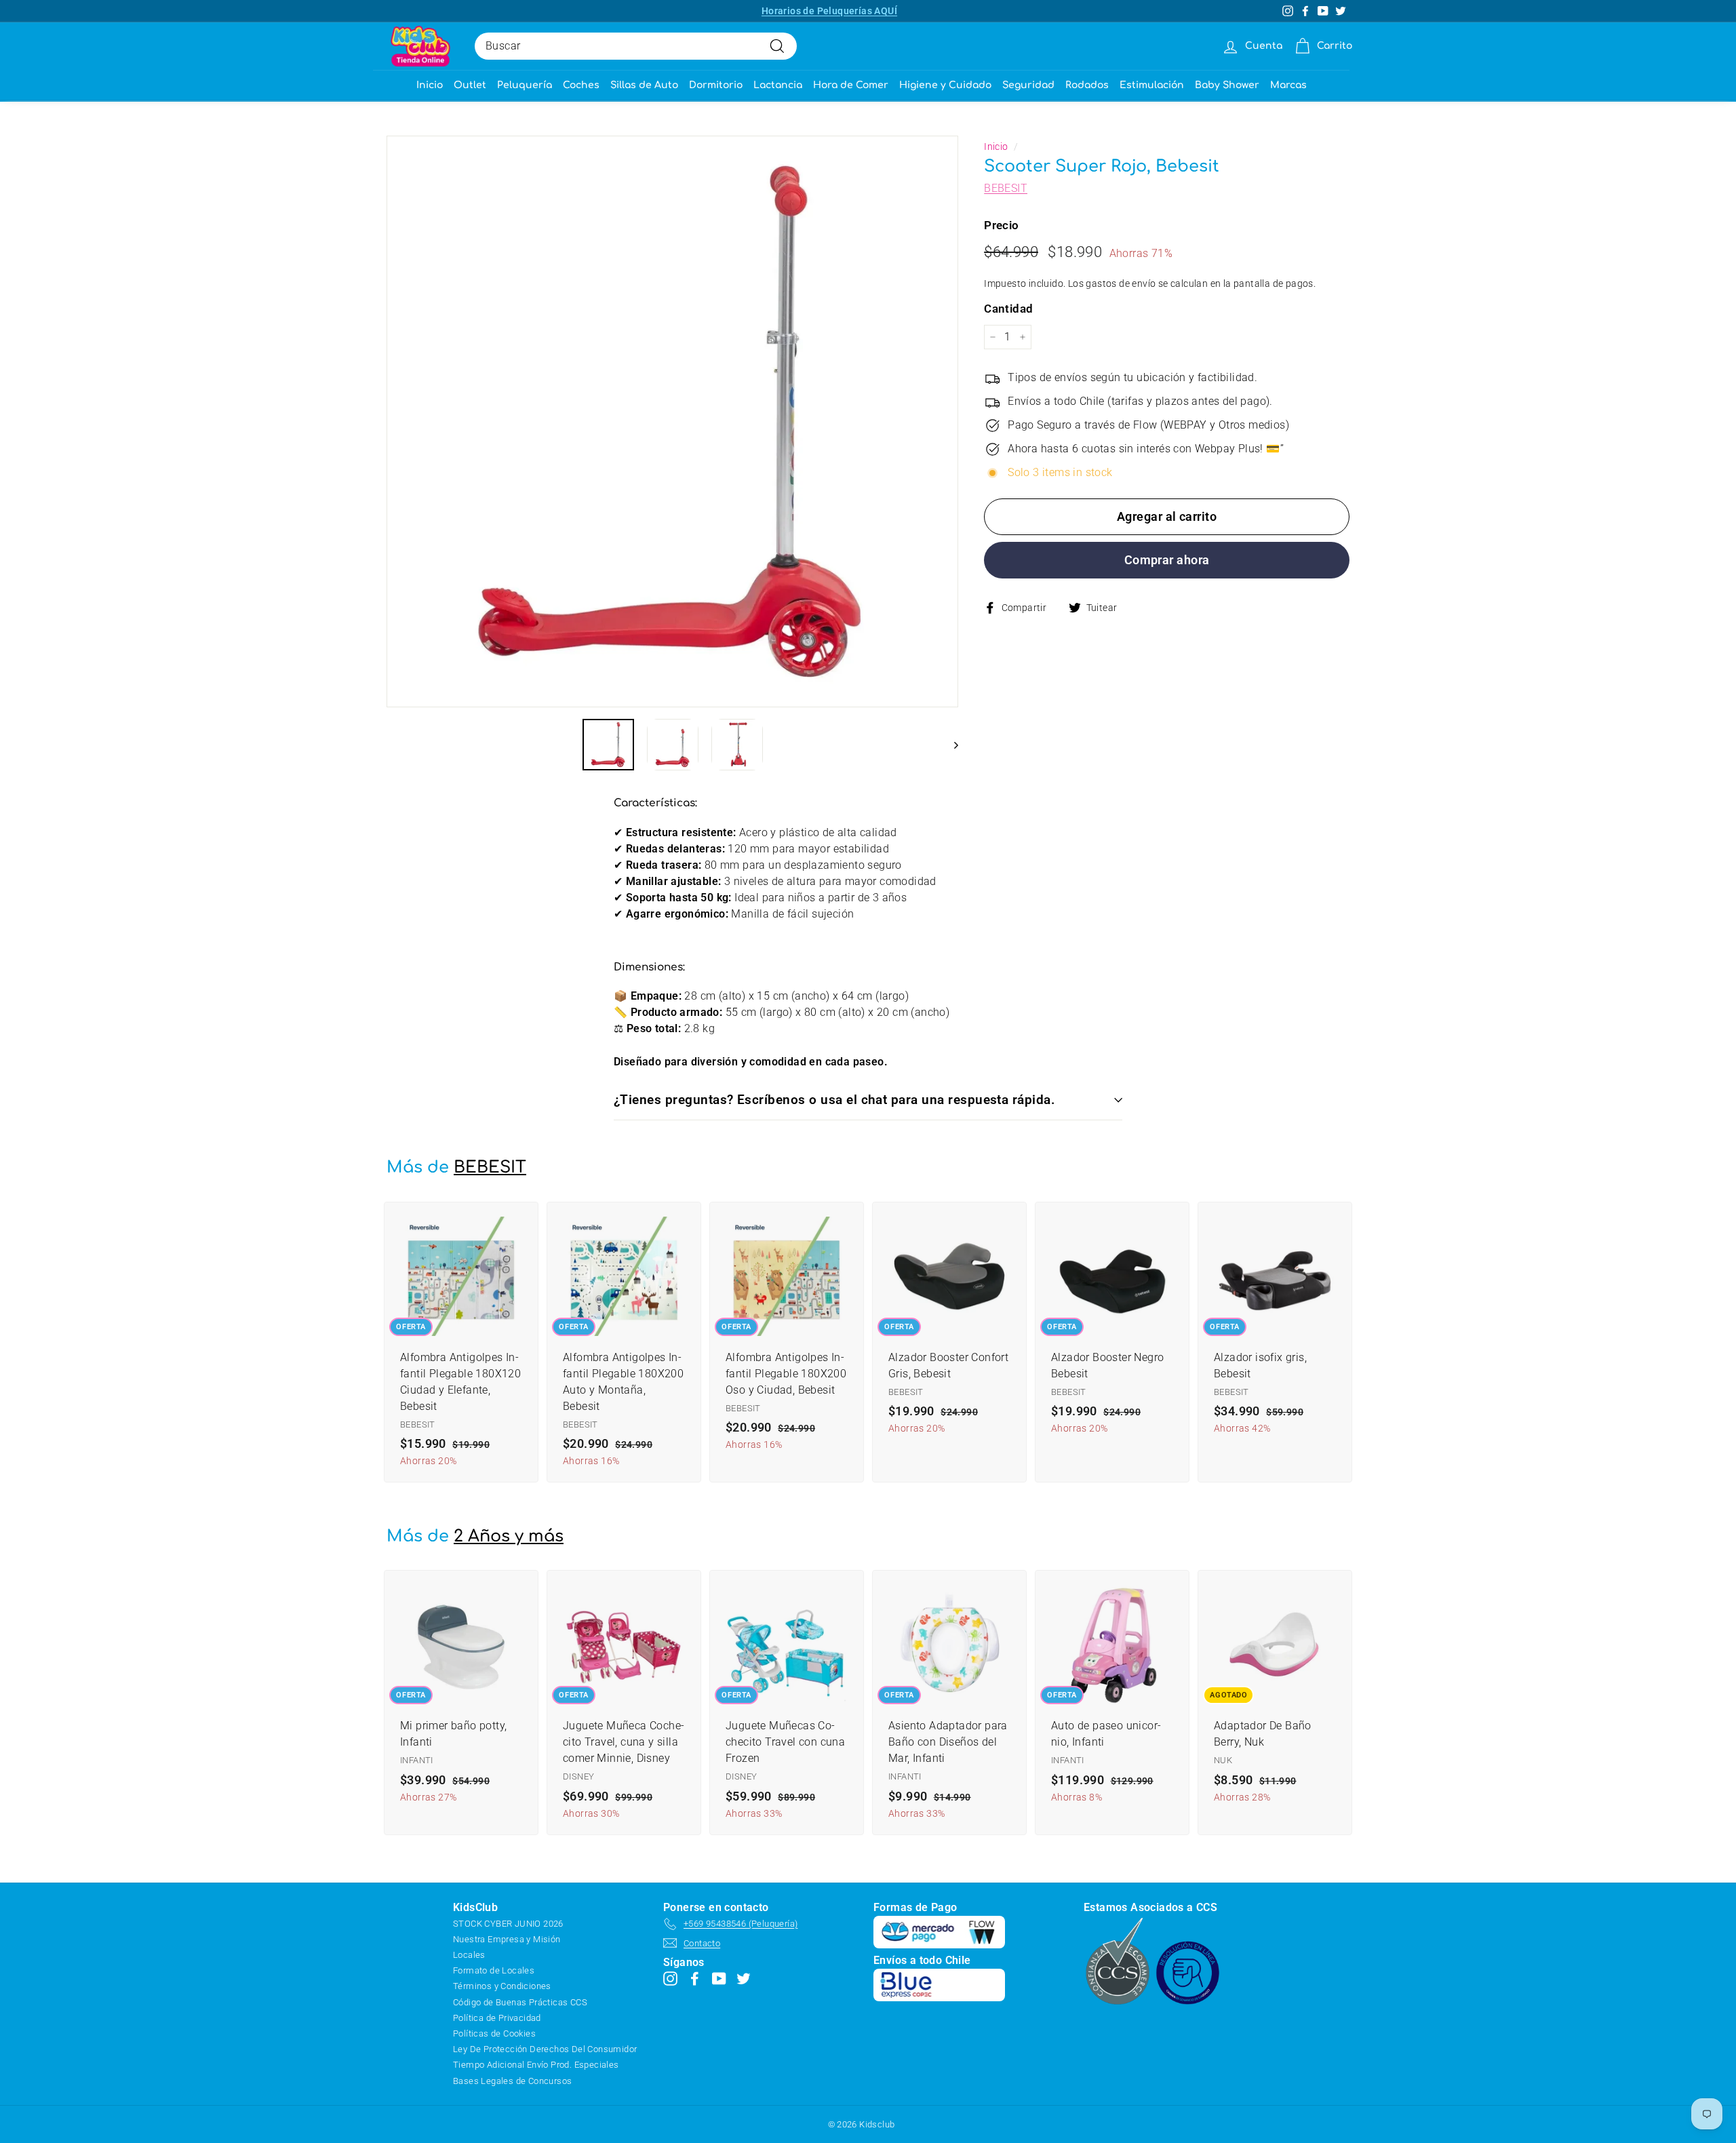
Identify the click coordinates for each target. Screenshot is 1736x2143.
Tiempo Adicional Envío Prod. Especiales (536, 2065)
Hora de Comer (851, 85)
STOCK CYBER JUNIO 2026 (508, 1924)
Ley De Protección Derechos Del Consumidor (545, 2049)
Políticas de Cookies (494, 2033)
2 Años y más (509, 1536)
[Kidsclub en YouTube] (719, 1979)
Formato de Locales (494, 1970)
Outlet (470, 85)
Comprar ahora (1167, 560)
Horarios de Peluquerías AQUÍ (829, 11)
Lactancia (778, 85)
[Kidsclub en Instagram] (670, 1979)
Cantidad (1008, 309)
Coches (581, 85)
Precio (1001, 225)
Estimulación (1152, 85)
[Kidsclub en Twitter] (744, 1979)
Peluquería (525, 85)
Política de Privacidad (497, 2018)
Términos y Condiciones (502, 1986)
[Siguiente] (950, 745)
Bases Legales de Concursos (512, 2081)
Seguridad (1028, 85)
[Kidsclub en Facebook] (695, 1979)
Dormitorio (716, 85)
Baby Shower (1227, 85)
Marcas (1288, 85)
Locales (469, 1955)
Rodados (1087, 85)
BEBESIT (1006, 188)
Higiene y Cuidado (945, 85)
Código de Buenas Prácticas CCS (520, 2002)
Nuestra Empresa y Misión (507, 1939)
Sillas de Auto (644, 85)
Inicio (430, 85)
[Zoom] (672, 421)
